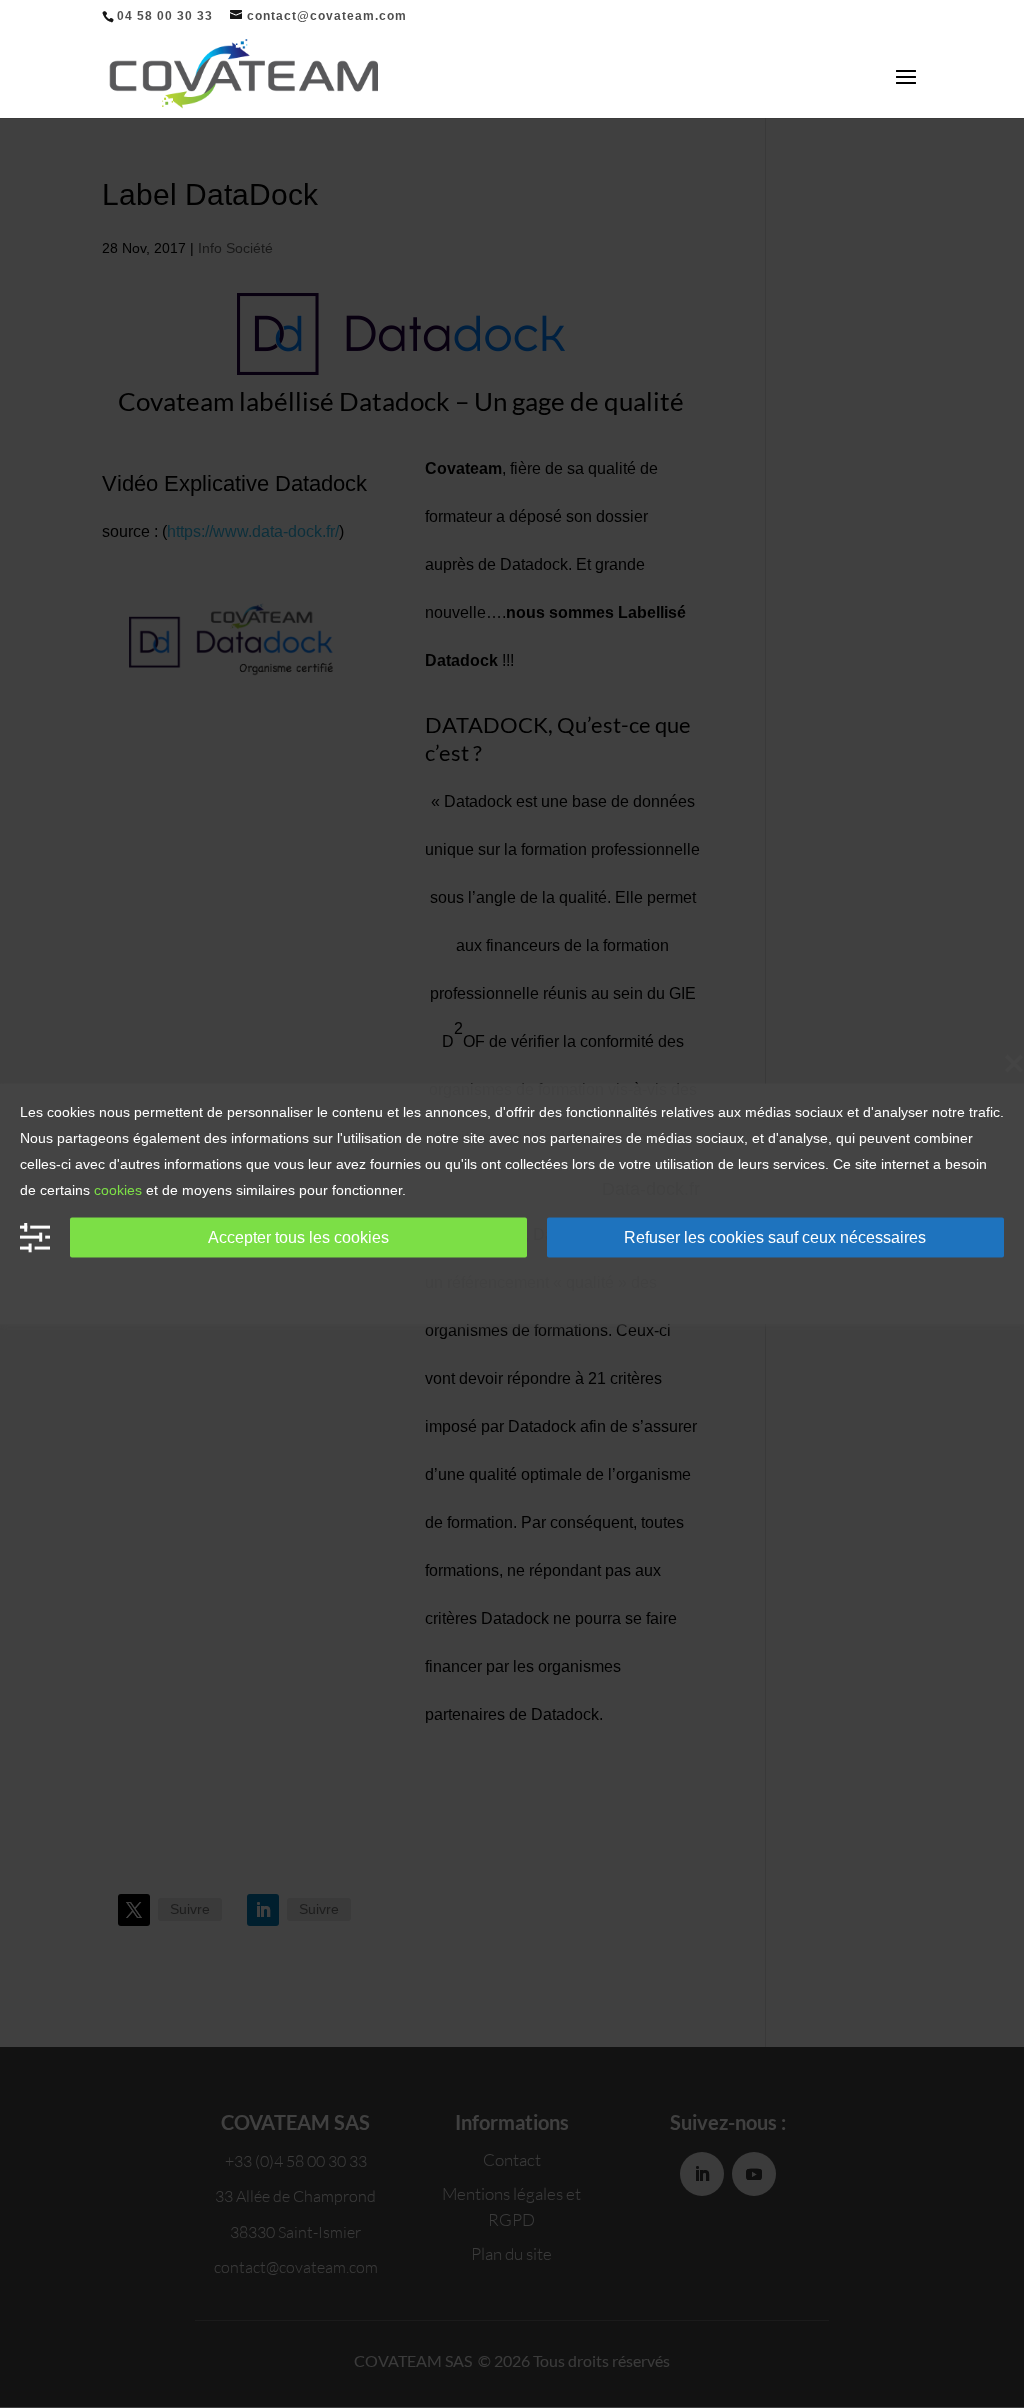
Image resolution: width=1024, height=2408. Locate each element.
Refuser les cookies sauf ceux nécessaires (775, 1236)
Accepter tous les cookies (298, 1236)
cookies (118, 1190)
